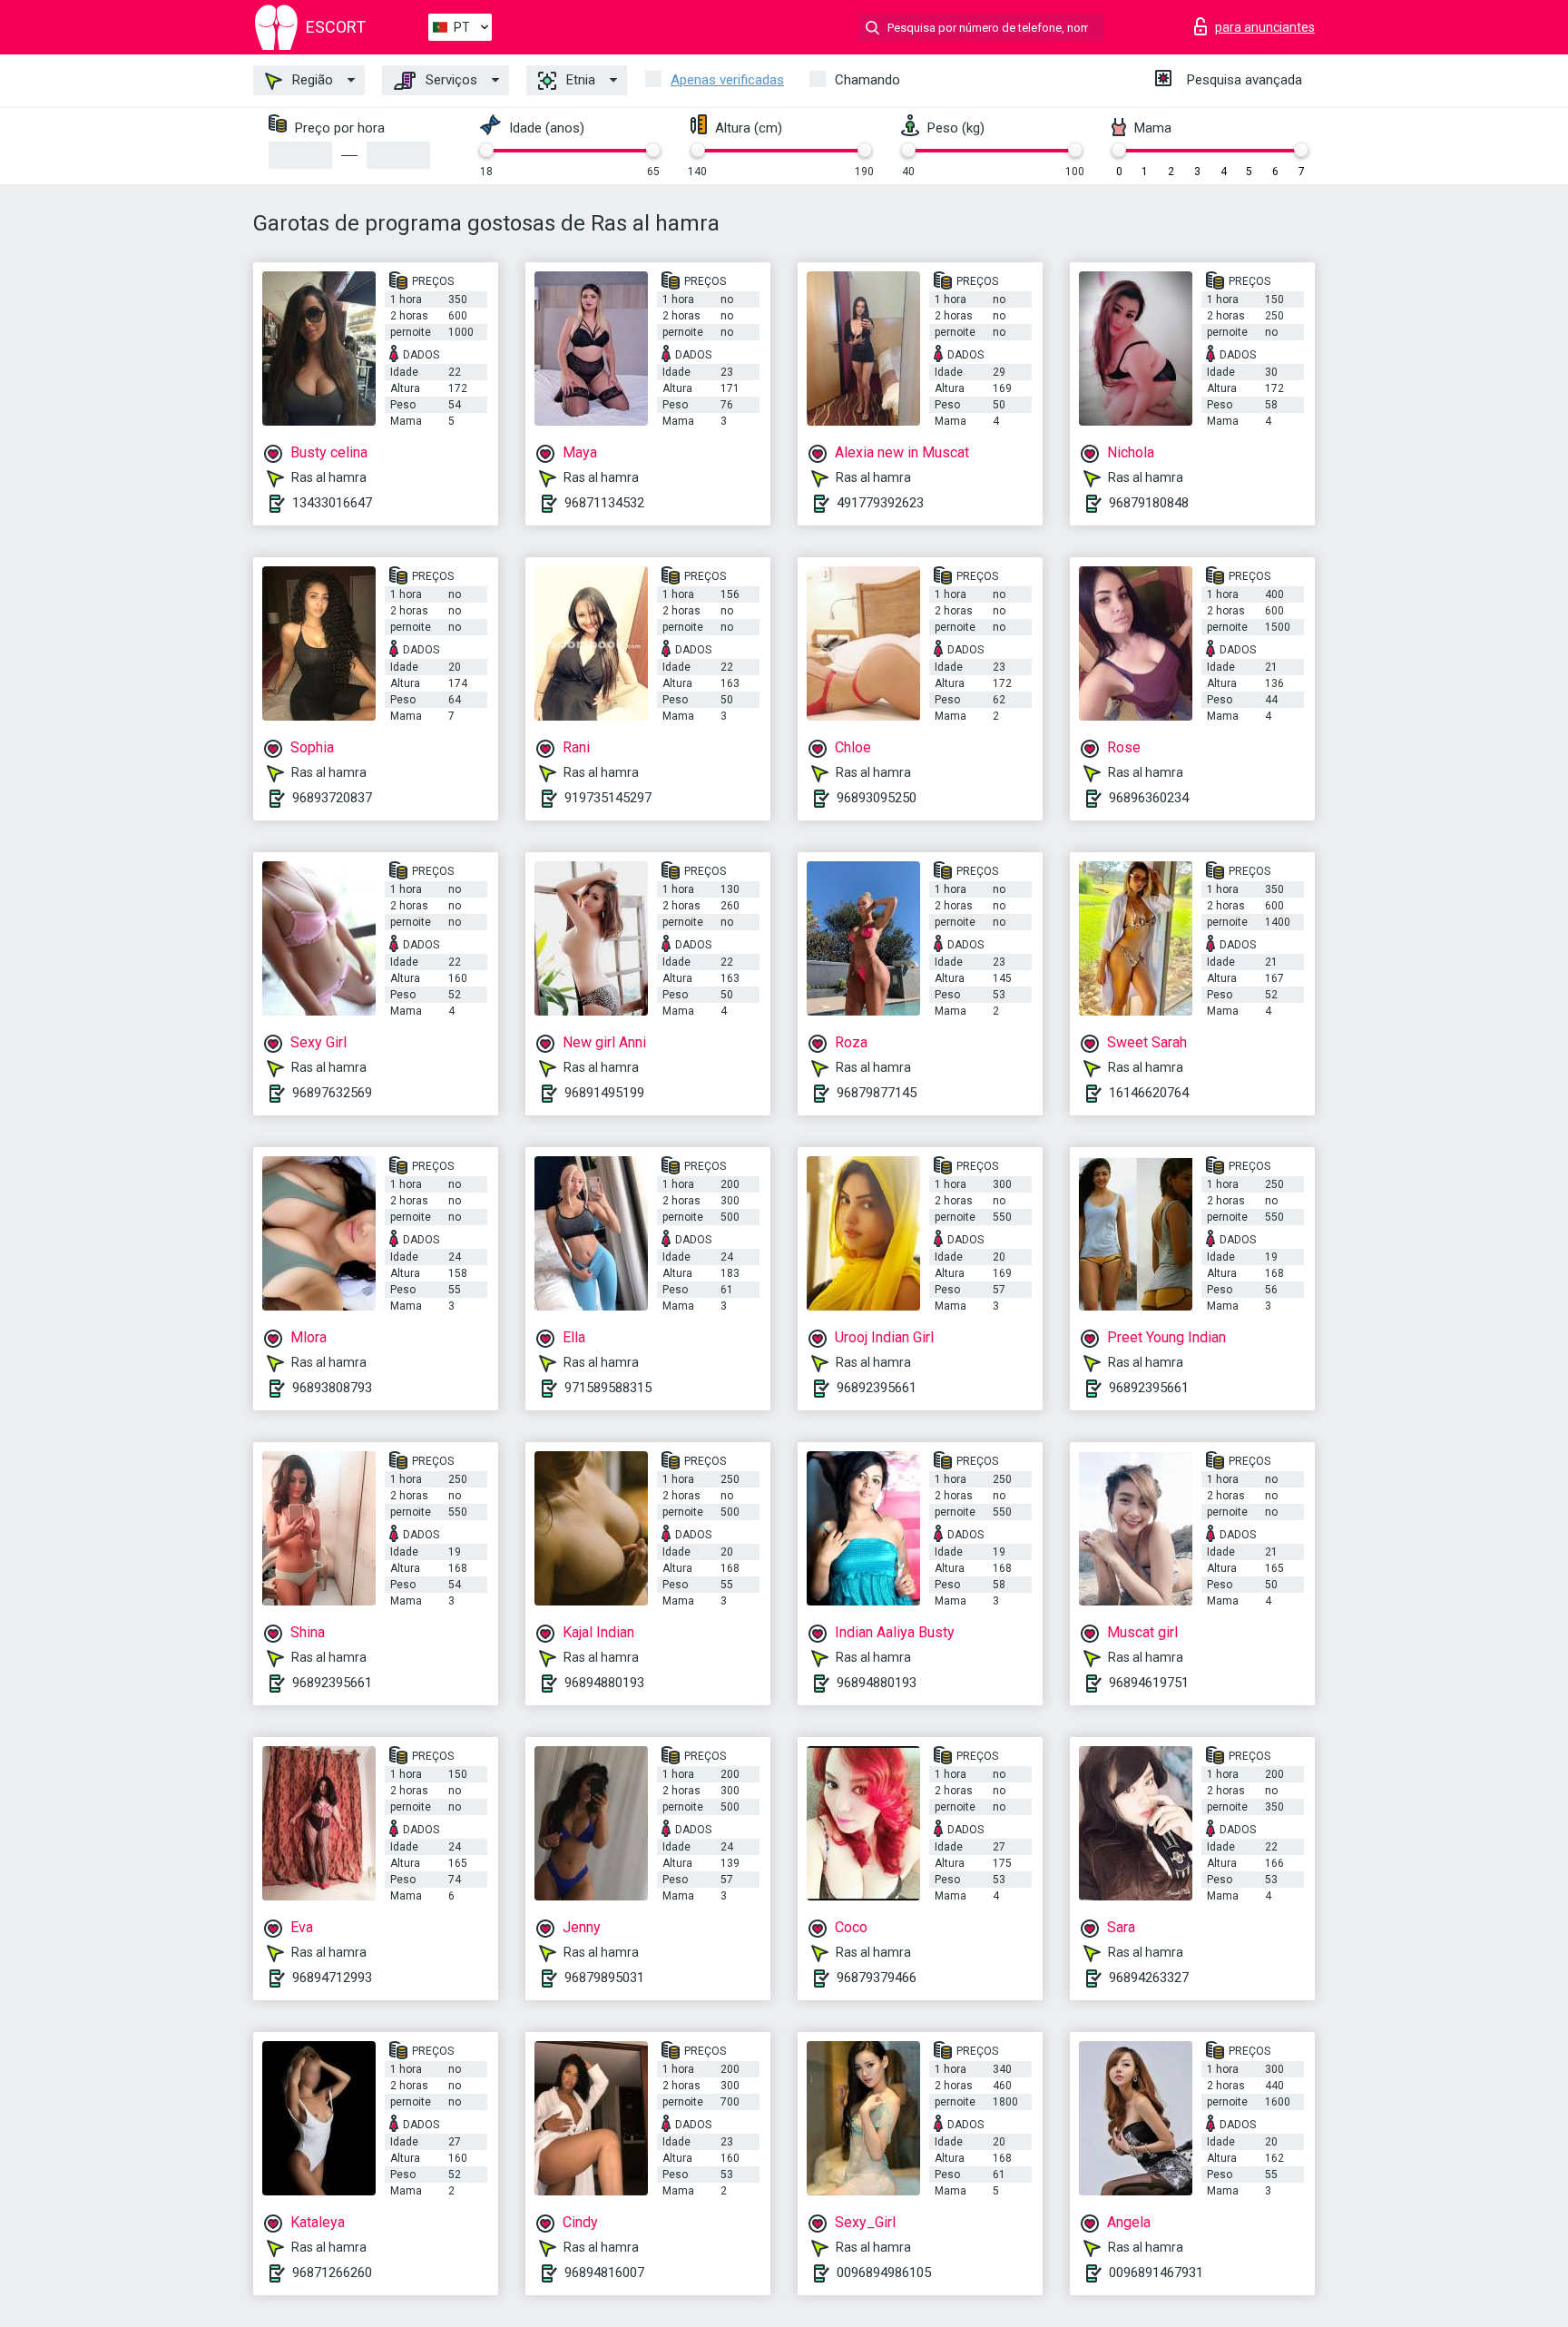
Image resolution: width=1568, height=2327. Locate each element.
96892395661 (877, 1388)
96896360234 (1149, 798)
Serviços (450, 80)
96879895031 (604, 1978)
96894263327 (1149, 1978)
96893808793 (332, 1388)
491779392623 (880, 503)
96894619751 (1149, 1683)
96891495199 (604, 1093)
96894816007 (604, 2273)
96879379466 (877, 1978)
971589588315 (608, 1388)
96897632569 (332, 1093)
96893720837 (332, 798)
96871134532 (604, 503)
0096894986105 (884, 2273)
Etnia (579, 80)
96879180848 (1149, 503)
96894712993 (332, 1978)
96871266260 (332, 2273)
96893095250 (877, 798)
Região (311, 80)
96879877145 (877, 1093)
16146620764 (1149, 1093)
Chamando (867, 80)
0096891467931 (1156, 2273)
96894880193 (604, 1683)
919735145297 (608, 798)
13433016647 (332, 503)
